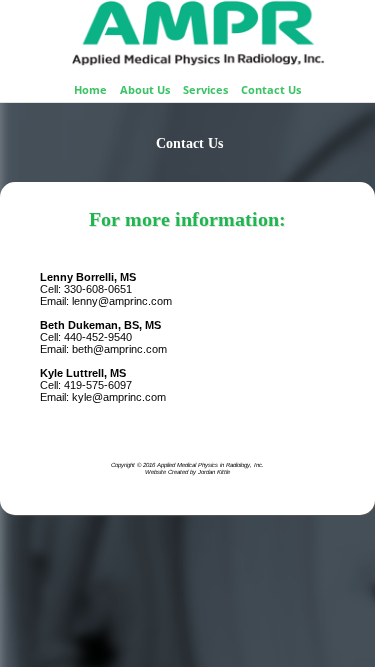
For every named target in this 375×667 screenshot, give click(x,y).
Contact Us (271, 89)
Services (205, 89)
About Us (145, 89)
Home (90, 89)
